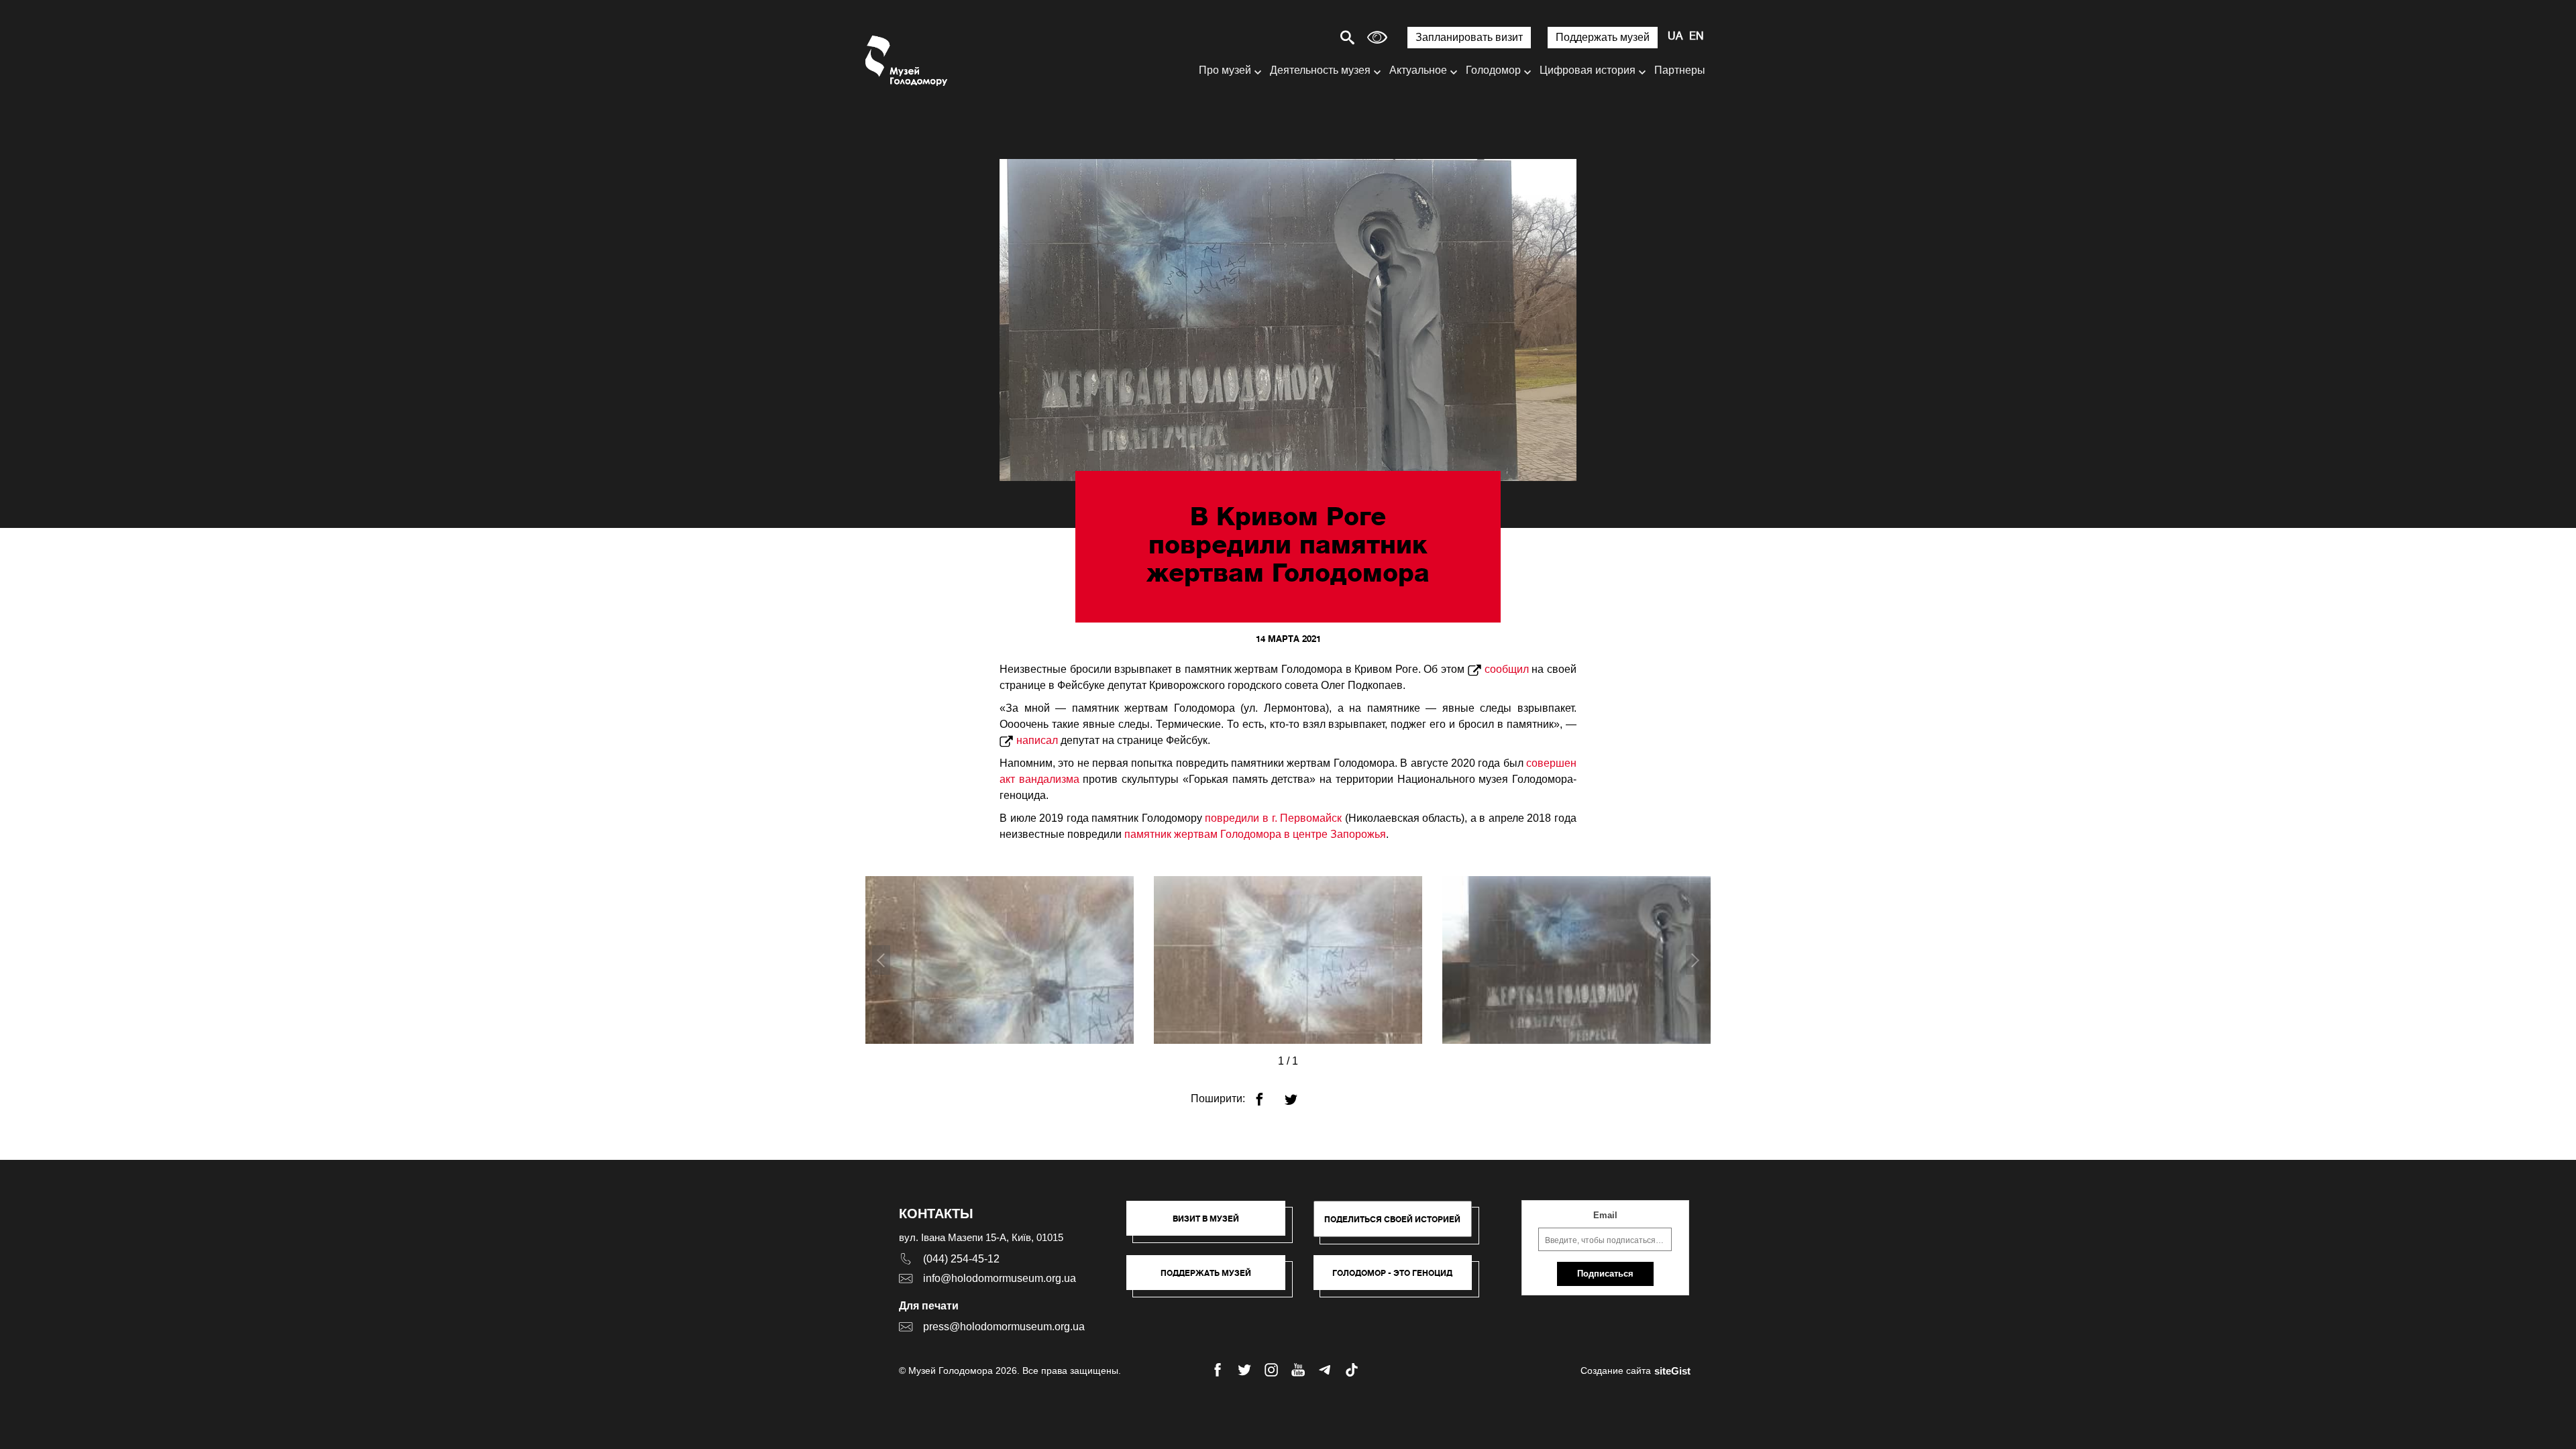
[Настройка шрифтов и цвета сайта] (1377, 37)
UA (1675, 37)
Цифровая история (1588, 70)
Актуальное (1418, 70)
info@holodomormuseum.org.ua (1000, 1278)
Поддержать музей (1603, 37)
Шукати (1300, 37)
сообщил (1507, 669)
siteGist (1672, 1371)
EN (1697, 37)
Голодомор (1493, 70)
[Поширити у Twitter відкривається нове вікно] (1299, 1094)
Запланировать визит (1469, 37)
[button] (1213, 1225)
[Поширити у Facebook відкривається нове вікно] (1268, 1094)
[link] (1213, 1279)
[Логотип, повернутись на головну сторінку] (907, 61)
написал (1037, 740)
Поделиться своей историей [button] (1392, 1219)
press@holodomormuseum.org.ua (1004, 1327)
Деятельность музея (1320, 70)
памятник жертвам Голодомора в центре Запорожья (1255, 834)
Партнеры (1680, 70)
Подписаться (1605, 1274)
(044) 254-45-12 (961, 1259)
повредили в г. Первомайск (1273, 818)
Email (1605, 1215)
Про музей (1225, 70)
